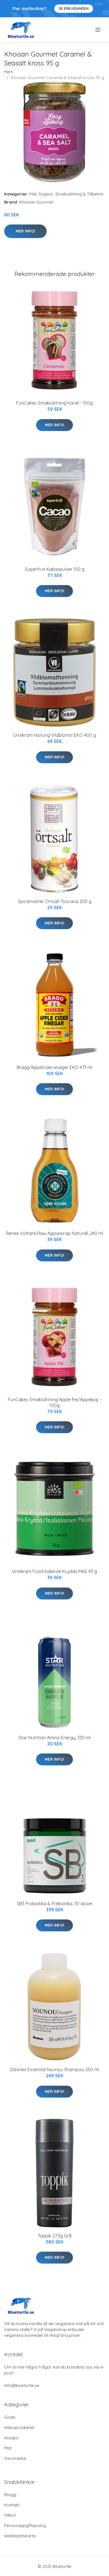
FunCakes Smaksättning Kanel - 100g (54, 403)
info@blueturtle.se (22, 2385)
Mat (33, 194)
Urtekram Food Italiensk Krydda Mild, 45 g (54, 1571)
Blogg (10, 2495)
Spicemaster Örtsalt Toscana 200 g (55, 901)
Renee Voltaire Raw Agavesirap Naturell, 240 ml (54, 1233)
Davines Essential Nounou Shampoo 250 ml (54, 2069)
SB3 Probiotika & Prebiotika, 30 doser (55, 1904)
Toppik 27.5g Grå (55, 2236)
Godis (10, 2417)
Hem (9, 72)
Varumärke (15, 2458)
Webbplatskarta (20, 2536)
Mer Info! (25, 231)
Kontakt (12, 2505)
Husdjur (12, 2438)
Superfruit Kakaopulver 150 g (55, 569)
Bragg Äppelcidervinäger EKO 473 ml (54, 1067)
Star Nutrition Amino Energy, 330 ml (54, 1738)
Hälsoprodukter (20, 2427)
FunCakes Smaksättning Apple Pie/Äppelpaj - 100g (54, 1402)
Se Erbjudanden (74, 8)
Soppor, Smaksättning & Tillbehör (71, 194)
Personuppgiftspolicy (25, 2525)
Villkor (10, 2515)
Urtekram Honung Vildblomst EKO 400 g (55, 735)
